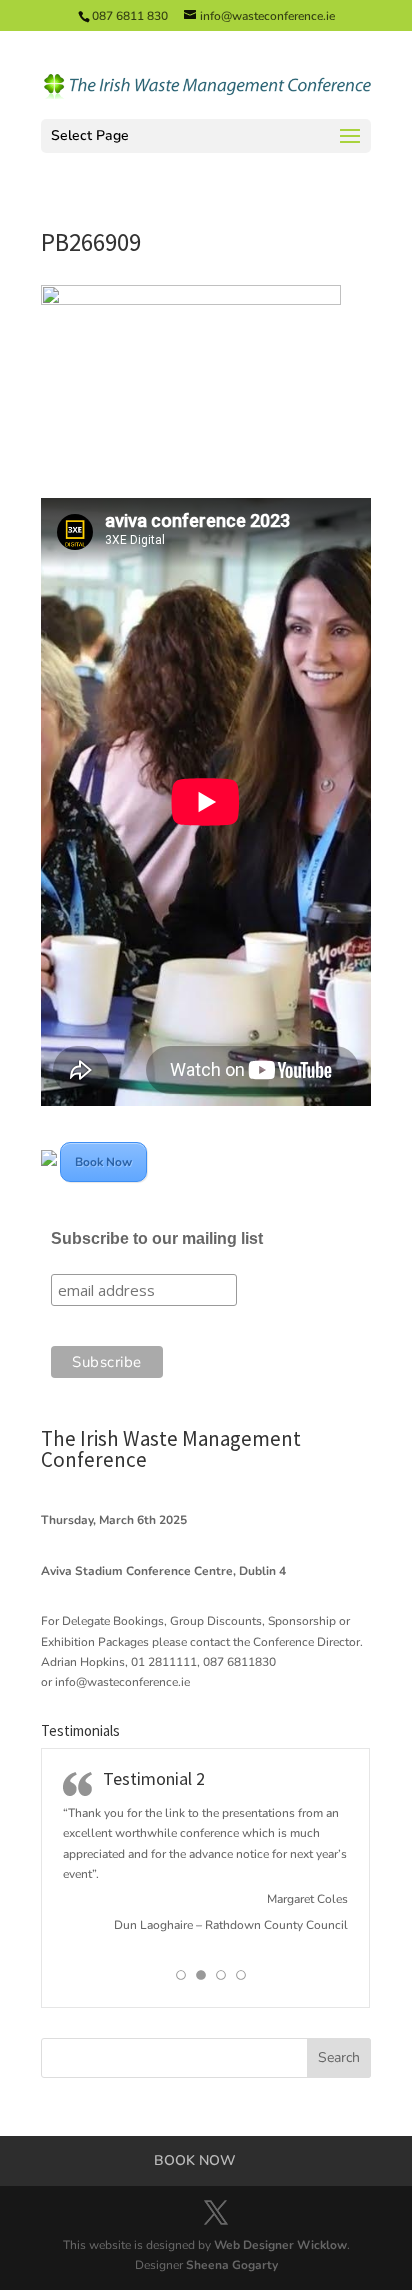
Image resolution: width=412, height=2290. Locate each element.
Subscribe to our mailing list (157, 1238)
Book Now (103, 1162)
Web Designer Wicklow (280, 2245)
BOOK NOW (195, 2160)
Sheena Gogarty (232, 2265)
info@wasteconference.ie (122, 1682)
